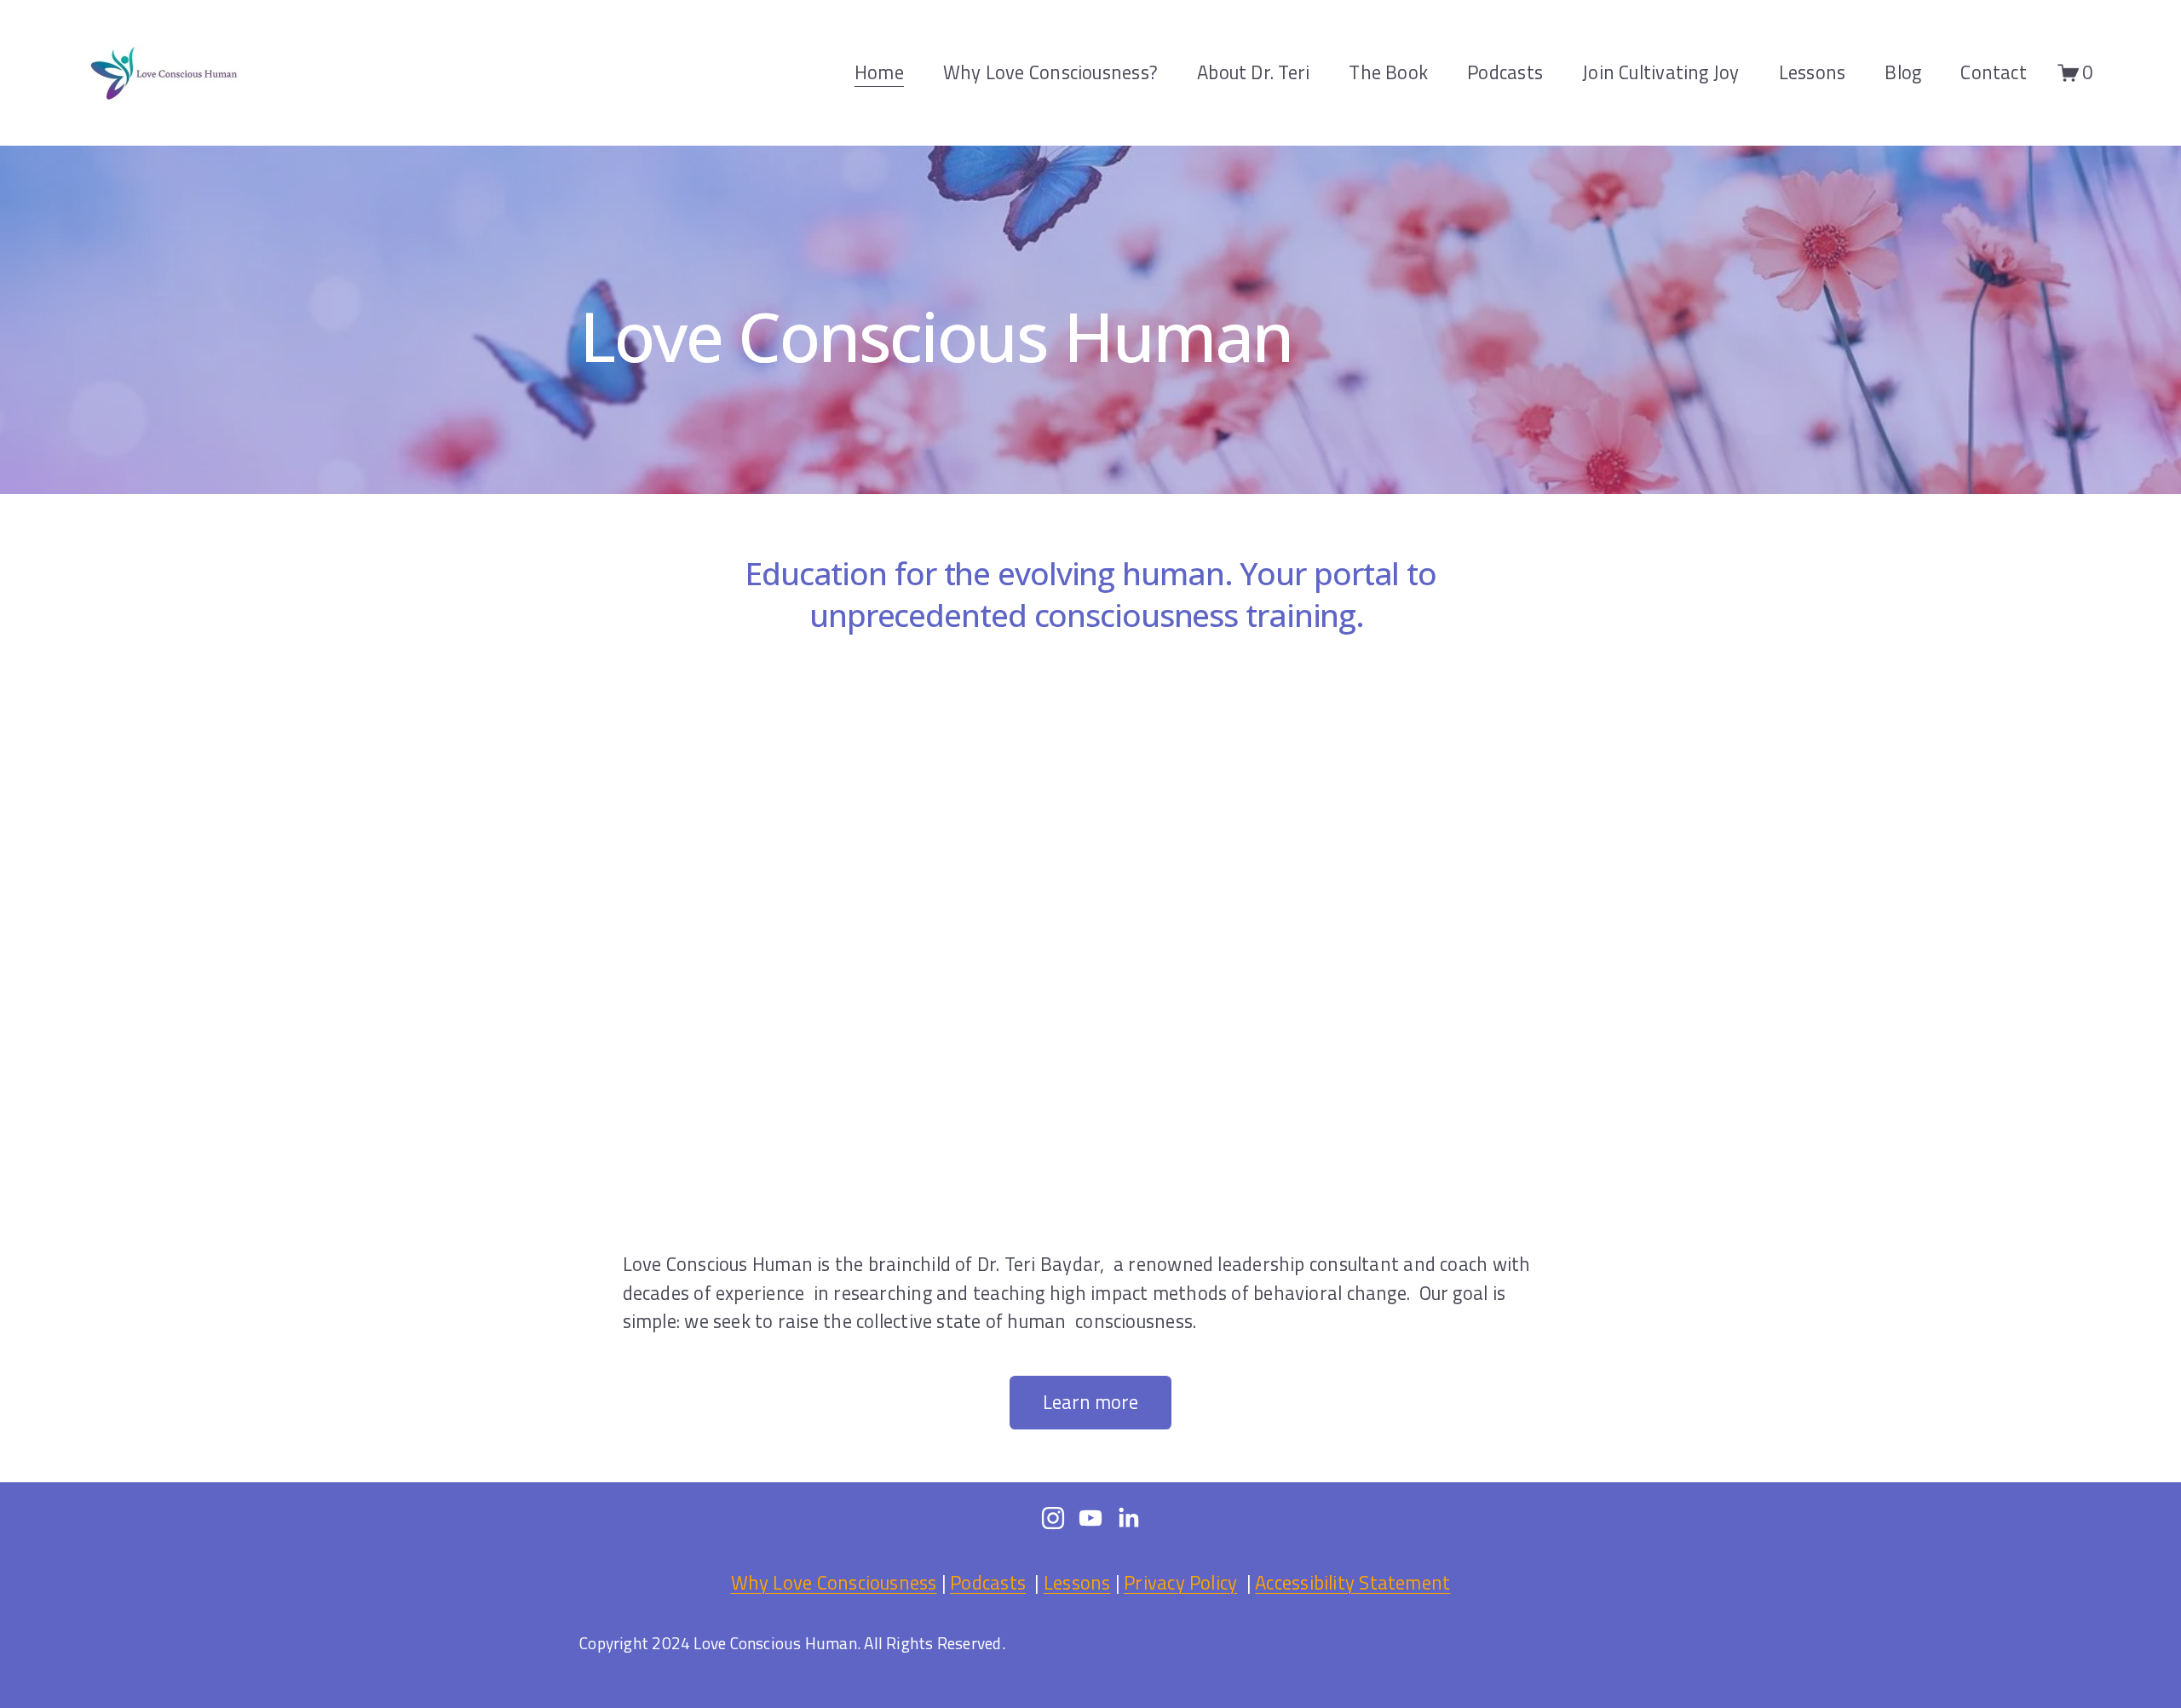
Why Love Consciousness (834, 1583)
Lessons (1813, 72)
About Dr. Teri (1253, 72)
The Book (1388, 72)
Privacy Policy (1180, 1583)
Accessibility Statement (1352, 1583)
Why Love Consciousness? (1050, 72)
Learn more (1090, 1402)
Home (879, 72)
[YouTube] (1090, 1518)
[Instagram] (1053, 1518)
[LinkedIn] (1128, 1518)
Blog (1903, 72)
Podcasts (1505, 72)
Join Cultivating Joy (1660, 72)
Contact (1994, 72)
